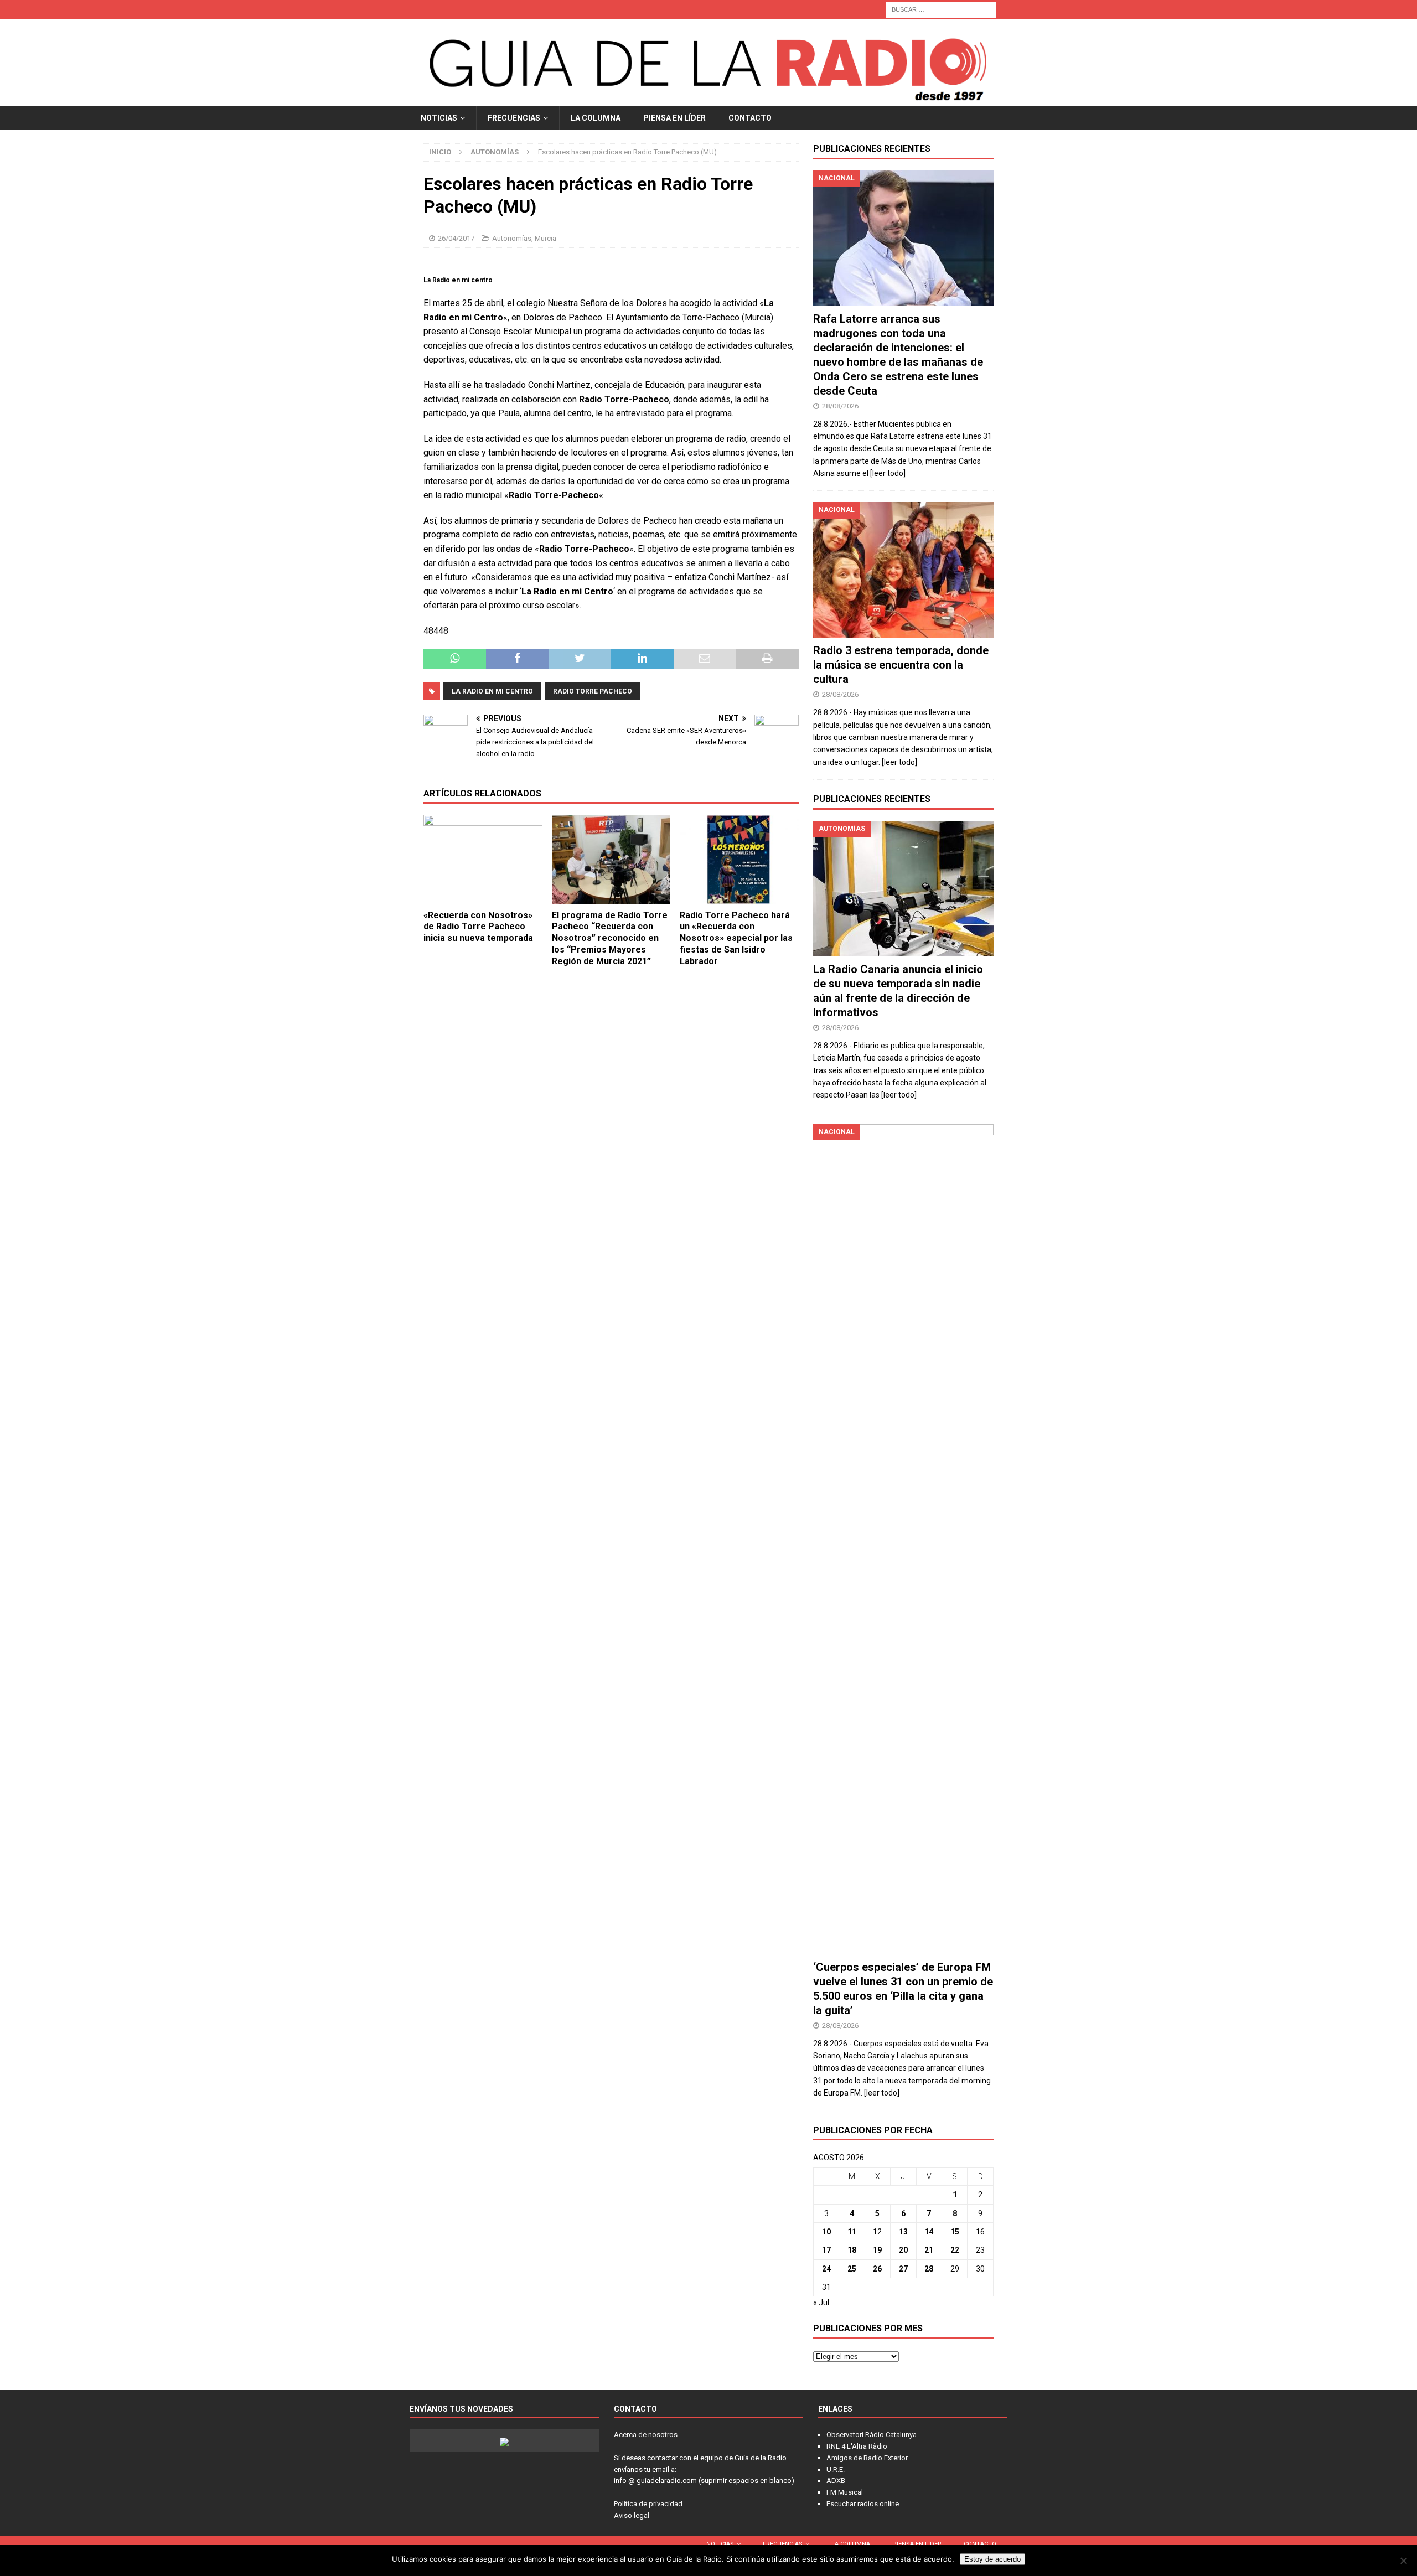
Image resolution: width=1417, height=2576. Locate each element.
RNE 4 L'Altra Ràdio (857, 2446)
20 (903, 2250)
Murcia (545, 238)
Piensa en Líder (674, 118)
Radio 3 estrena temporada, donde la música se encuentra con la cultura (901, 665)
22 (955, 2250)
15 (955, 2232)
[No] (1403, 2561)
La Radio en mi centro (492, 691)
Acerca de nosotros (646, 2435)
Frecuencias (514, 118)
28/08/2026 (840, 406)
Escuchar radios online (863, 2504)
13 (903, 2232)
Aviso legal (632, 2515)
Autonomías (512, 238)
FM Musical (845, 2492)
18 (852, 2250)
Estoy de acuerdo (992, 2559)
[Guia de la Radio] (708, 100)
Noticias (439, 118)
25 (852, 2269)
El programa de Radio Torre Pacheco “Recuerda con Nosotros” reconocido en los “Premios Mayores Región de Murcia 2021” (610, 938)
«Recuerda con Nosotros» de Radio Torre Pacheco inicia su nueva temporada (478, 927)
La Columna (596, 118)
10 (826, 2232)
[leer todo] (888, 473)
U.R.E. (836, 2469)
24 (826, 2269)
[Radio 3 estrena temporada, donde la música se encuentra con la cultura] (903, 570)
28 (929, 2269)
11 (852, 2232)
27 (903, 2269)
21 (929, 2250)
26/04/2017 (456, 238)
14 (929, 2232)
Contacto (750, 118)
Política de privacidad (648, 2504)
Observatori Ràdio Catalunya (872, 2435)
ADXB (836, 2481)
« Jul (821, 2303)
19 (877, 2250)
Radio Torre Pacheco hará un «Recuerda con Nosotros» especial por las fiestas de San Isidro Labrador (736, 938)
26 (877, 2269)
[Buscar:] (941, 9)
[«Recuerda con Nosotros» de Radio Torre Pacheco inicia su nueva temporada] (483, 859)
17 (826, 2250)
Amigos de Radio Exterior (867, 2458)
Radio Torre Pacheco (593, 691)
